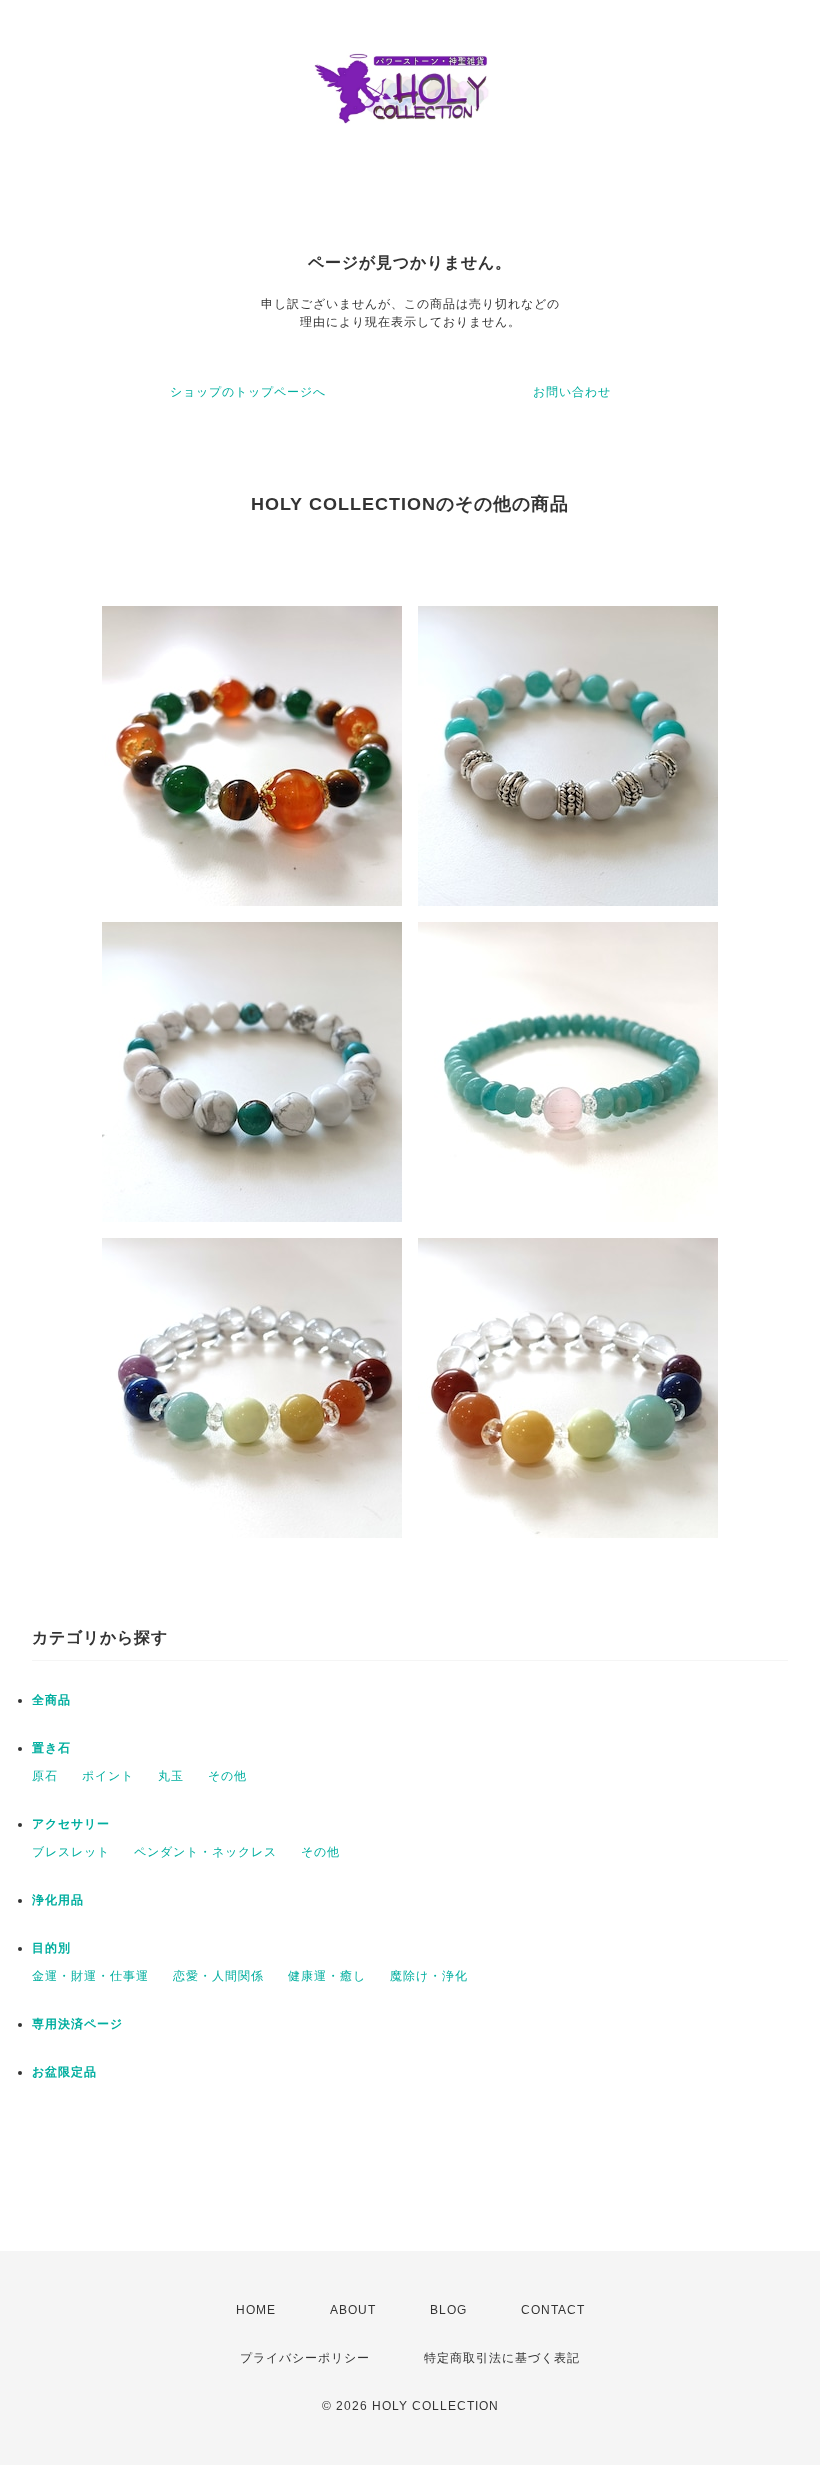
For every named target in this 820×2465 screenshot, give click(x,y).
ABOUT (353, 2310)
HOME (256, 2310)
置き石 (51, 1748)
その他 (227, 1776)
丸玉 (171, 1776)
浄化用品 (58, 1900)
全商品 (51, 1700)
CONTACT (553, 2310)
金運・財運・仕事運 (90, 1976)
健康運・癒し (327, 1976)
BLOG (448, 2310)
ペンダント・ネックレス (205, 1852)
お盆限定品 (64, 2072)
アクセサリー (71, 1824)
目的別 (51, 1948)
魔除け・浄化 (429, 1976)
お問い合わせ (572, 392)
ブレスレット (71, 1852)
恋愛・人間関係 (218, 1976)
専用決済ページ (77, 2024)
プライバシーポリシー (305, 2358)
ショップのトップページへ (248, 392)
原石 (45, 1776)
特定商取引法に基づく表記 (502, 2358)
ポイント (108, 1776)
